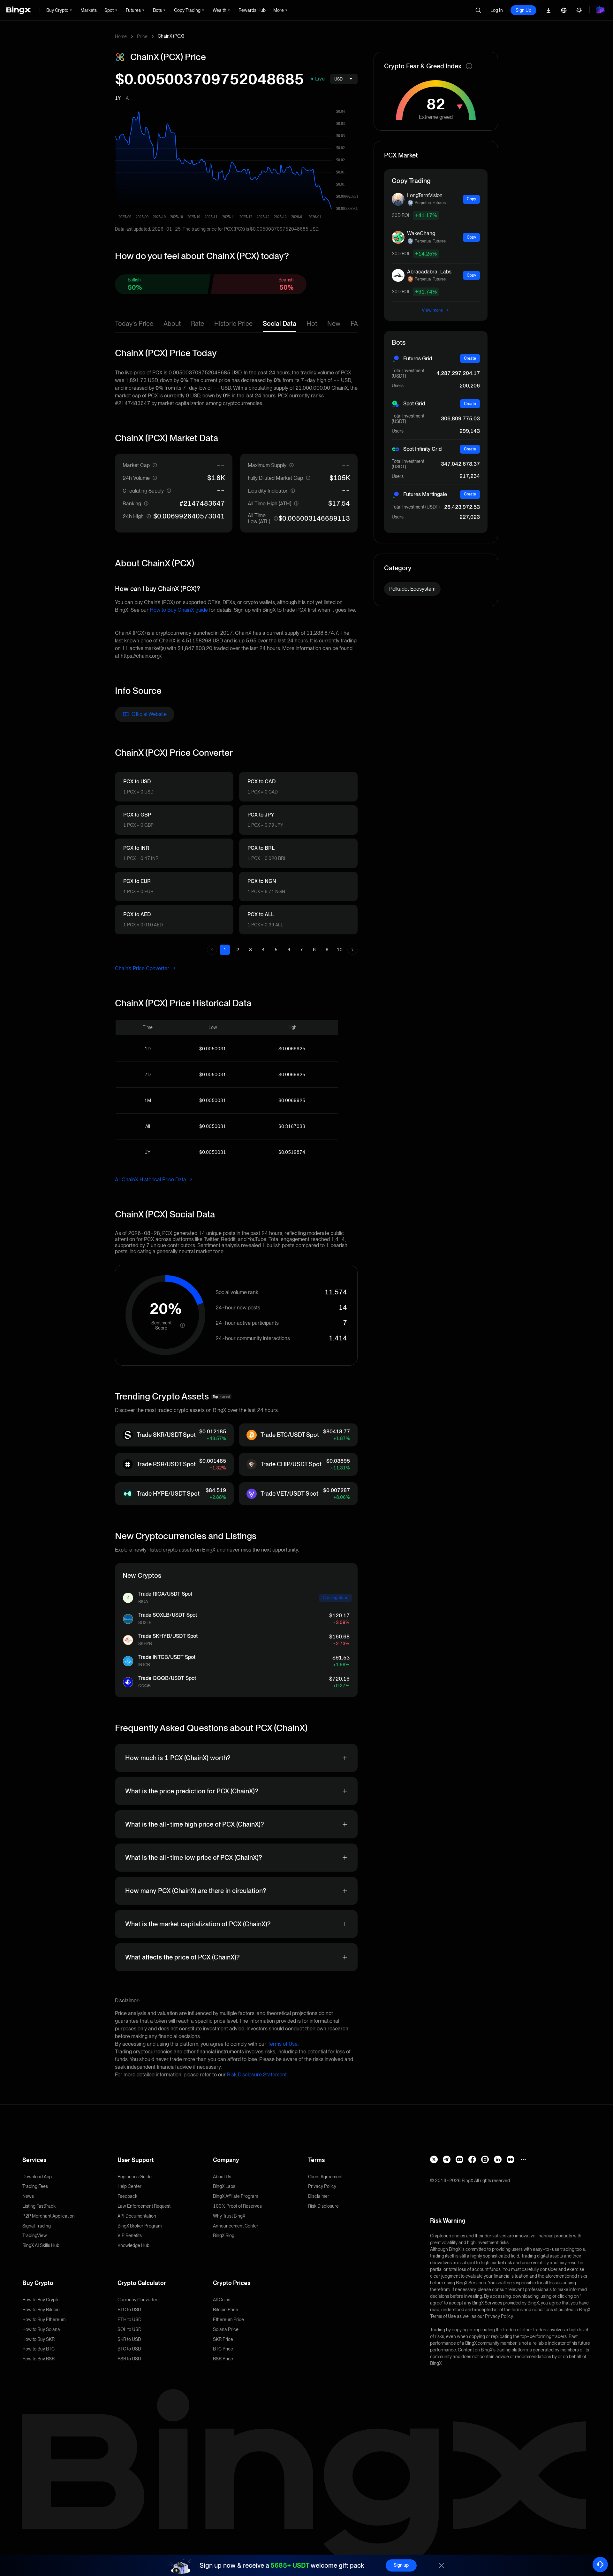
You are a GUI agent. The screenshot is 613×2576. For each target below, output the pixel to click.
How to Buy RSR (38, 2359)
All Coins (222, 2300)
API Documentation (137, 2216)
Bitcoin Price (226, 2310)
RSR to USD (129, 2359)
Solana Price (226, 2329)
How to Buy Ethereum (44, 2319)
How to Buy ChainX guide (179, 610)
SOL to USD (129, 2329)
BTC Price (223, 2349)
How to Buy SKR (38, 2339)
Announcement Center (236, 2226)
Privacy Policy (322, 2186)
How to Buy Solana (41, 2329)
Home (121, 36)
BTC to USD (129, 2310)
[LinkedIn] (498, 2159)
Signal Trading (37, 2226)
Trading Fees (35, 2186)
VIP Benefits (130, 2235)
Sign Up (523, 10)
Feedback (127, 2196)
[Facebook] (472, 2159)
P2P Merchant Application (49, 2216)
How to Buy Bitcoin (41, 2310)
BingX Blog (224, 2235)
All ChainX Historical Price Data (151, 1180)
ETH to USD (129, 2319)
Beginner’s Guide (135, 2177)
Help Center (129, 2186)
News (28, 2196)
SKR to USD (129, 2339)
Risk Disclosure (323, 2206)
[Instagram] (485, 2159)
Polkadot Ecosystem (412, 589)
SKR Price (223, 2339)
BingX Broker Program (140, 2226)
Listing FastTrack (39, 2206)
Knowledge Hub (133, 2245)
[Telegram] (447, 2159)
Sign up (401, 2565)
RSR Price (223, 2359)
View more (433, 310)
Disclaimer (319, 2196)
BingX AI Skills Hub (41, 2245)
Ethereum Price (228, 2319)
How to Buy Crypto (41, 2300)
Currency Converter (137, 2300)
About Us (222, 2177)
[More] (523, 2159)
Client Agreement (325, 2177)
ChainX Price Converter (143, 968)
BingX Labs (224, 2186)
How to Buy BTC (38, 2349)
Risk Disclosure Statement (257, 2075)
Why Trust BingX (229, 2216)
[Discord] (459, 2159)
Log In (497, 10)
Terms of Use (283, 2044)
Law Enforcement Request (144, 2206)
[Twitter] (434, 2159)
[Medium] (511, 2159)
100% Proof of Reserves (237, 2206)
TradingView (35, 2235)
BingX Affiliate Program (235, 2196)
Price (142, 36)
